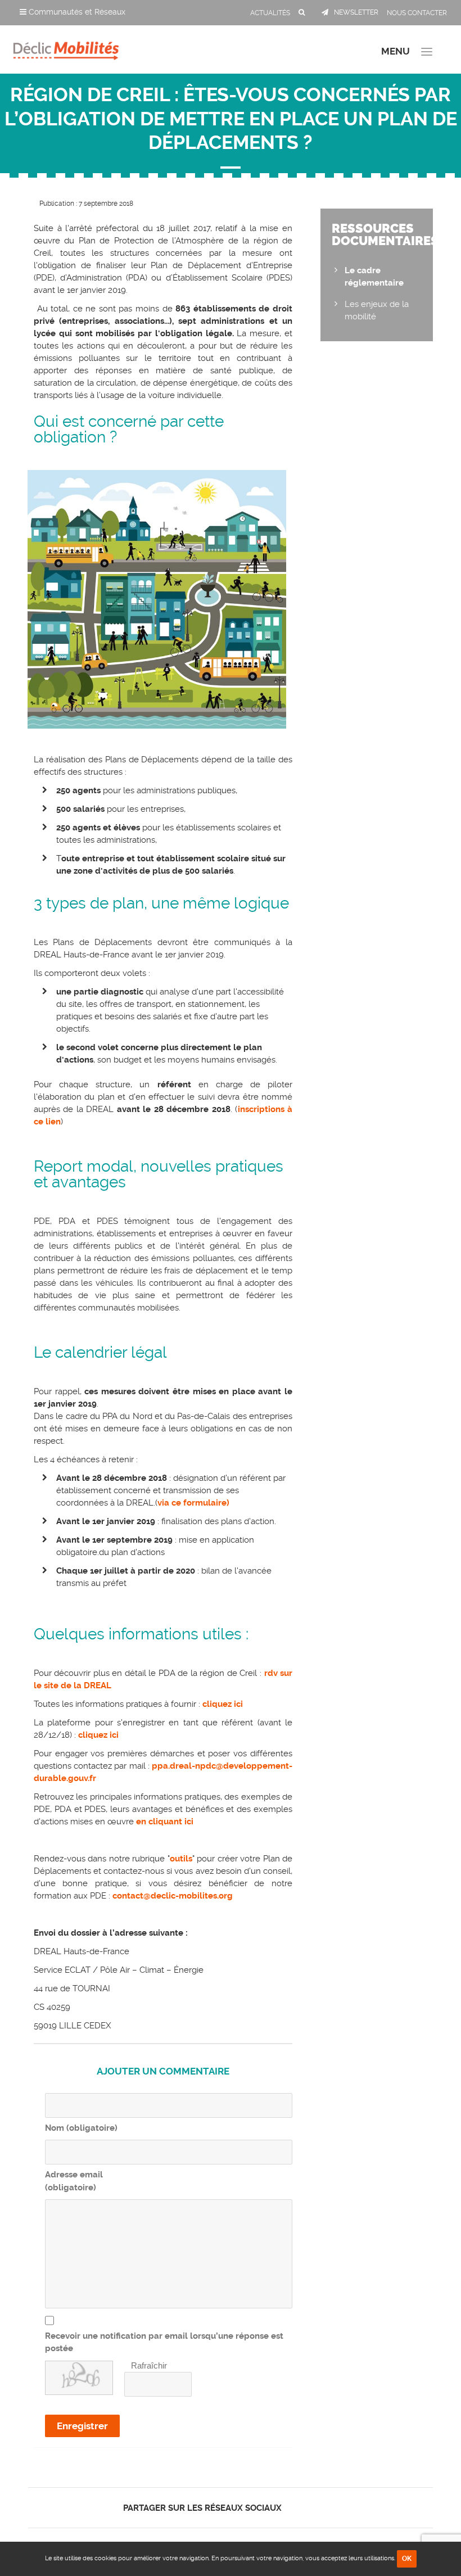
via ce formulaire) (193, 1503)
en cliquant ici (164, 1822)
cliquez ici (223, 1704)
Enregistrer (82, 2426)
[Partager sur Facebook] (297, 2508)
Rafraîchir (149, 2365)
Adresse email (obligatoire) (74, 2181)
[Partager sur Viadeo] (326, 2508)
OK (407, 2559)
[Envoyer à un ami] (335, 2508)
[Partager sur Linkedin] (316, 2508)
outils (181, 1859)
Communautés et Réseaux (76, 12)
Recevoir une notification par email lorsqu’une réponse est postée (164, 2342)
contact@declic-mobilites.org (173, 1896)
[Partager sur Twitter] (306, 2508)
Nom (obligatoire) (81, 2128)
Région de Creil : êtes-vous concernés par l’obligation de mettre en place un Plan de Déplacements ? (231, 119)
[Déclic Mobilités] (66, 48)
